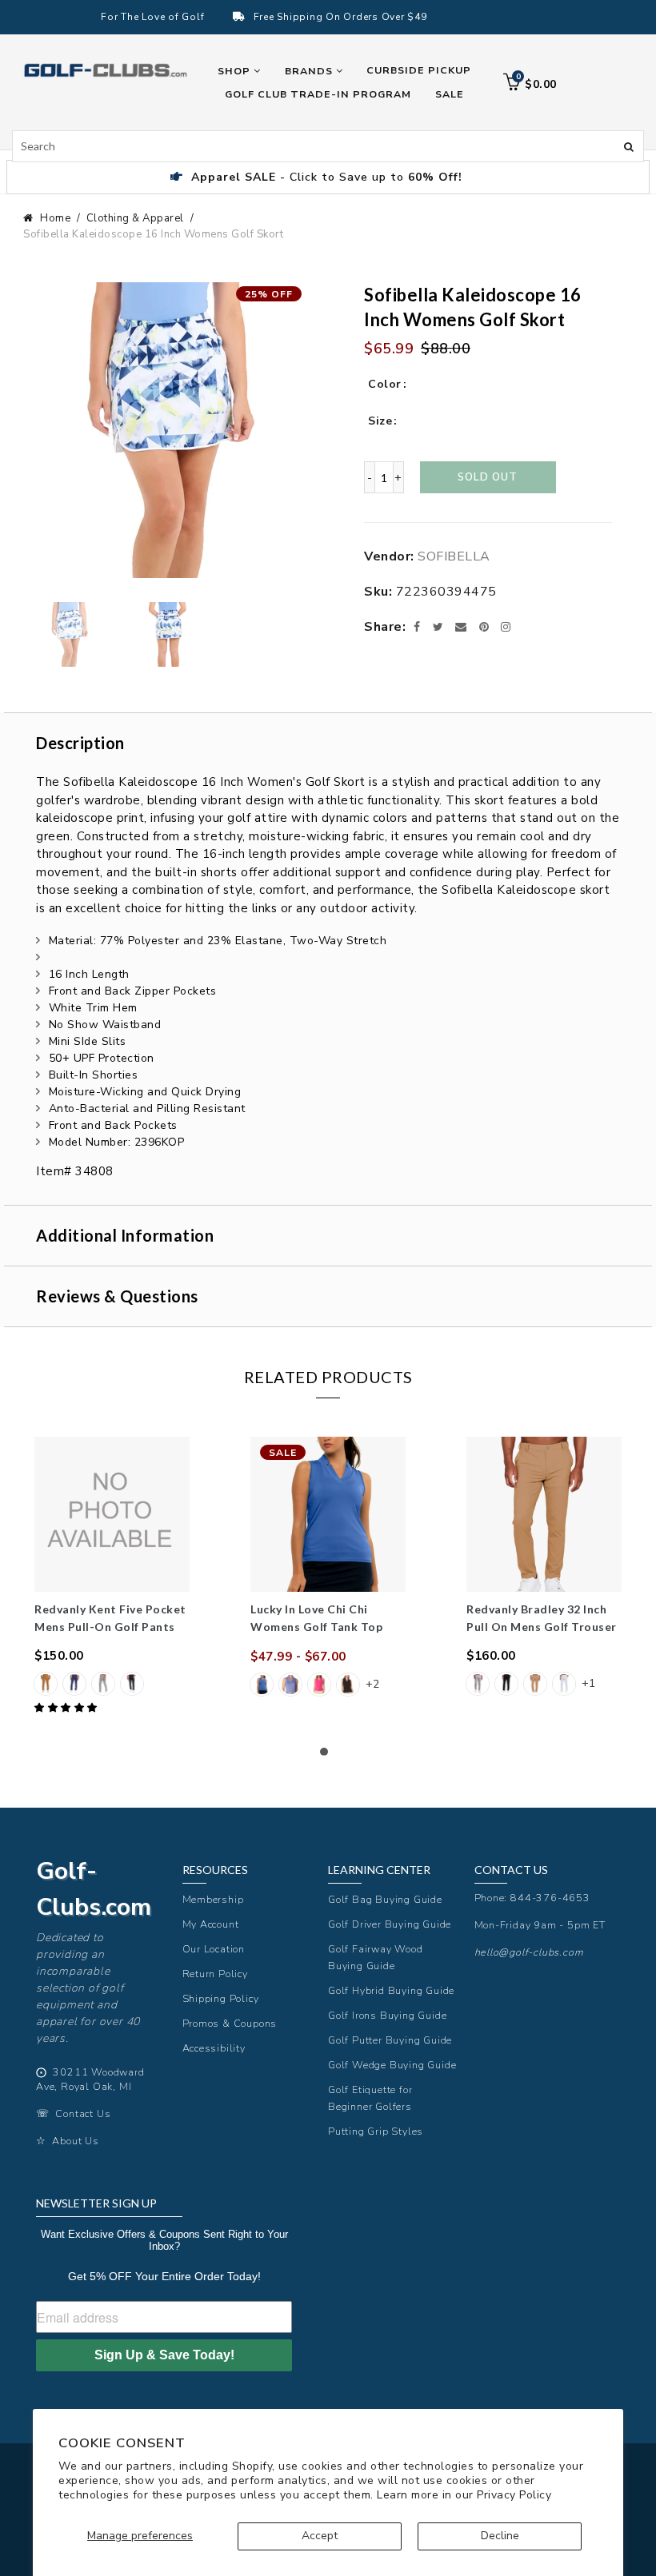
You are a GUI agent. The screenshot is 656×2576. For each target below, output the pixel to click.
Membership (213, 1899)
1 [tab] (328, 1756)
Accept (320, 2536)
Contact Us (83, 2113)
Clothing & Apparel (135, 218)
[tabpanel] (112, 1577)
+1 (588, 1683)
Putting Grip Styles (376, 2131)
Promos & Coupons (230, 2023)
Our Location (214, 1949)
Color (385, 384)
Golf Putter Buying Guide (390, 2040)
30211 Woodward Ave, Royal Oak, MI (90, 2080)
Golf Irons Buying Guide (387, 2015)
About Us (75, 2141)
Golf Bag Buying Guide (385, 1899)
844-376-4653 (550, 1898)
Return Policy (215, 1974)
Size (380, 421)
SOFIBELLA (454, 556)
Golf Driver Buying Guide (390, 1924)
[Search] (629, 146)
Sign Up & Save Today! (164, 2355)
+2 (372, 1684)
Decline (500, 2536)
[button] (67, 1708)
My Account (211, 1924)
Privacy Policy (514, 2495)
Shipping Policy (221, 1998)
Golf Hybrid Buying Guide (391, 1990)
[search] (328, 146)
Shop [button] (236, 71)
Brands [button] (310, 71)
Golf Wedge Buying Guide (392, 2065)
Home (55, 218)
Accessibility (214, 2048)
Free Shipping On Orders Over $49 (340, 17)
